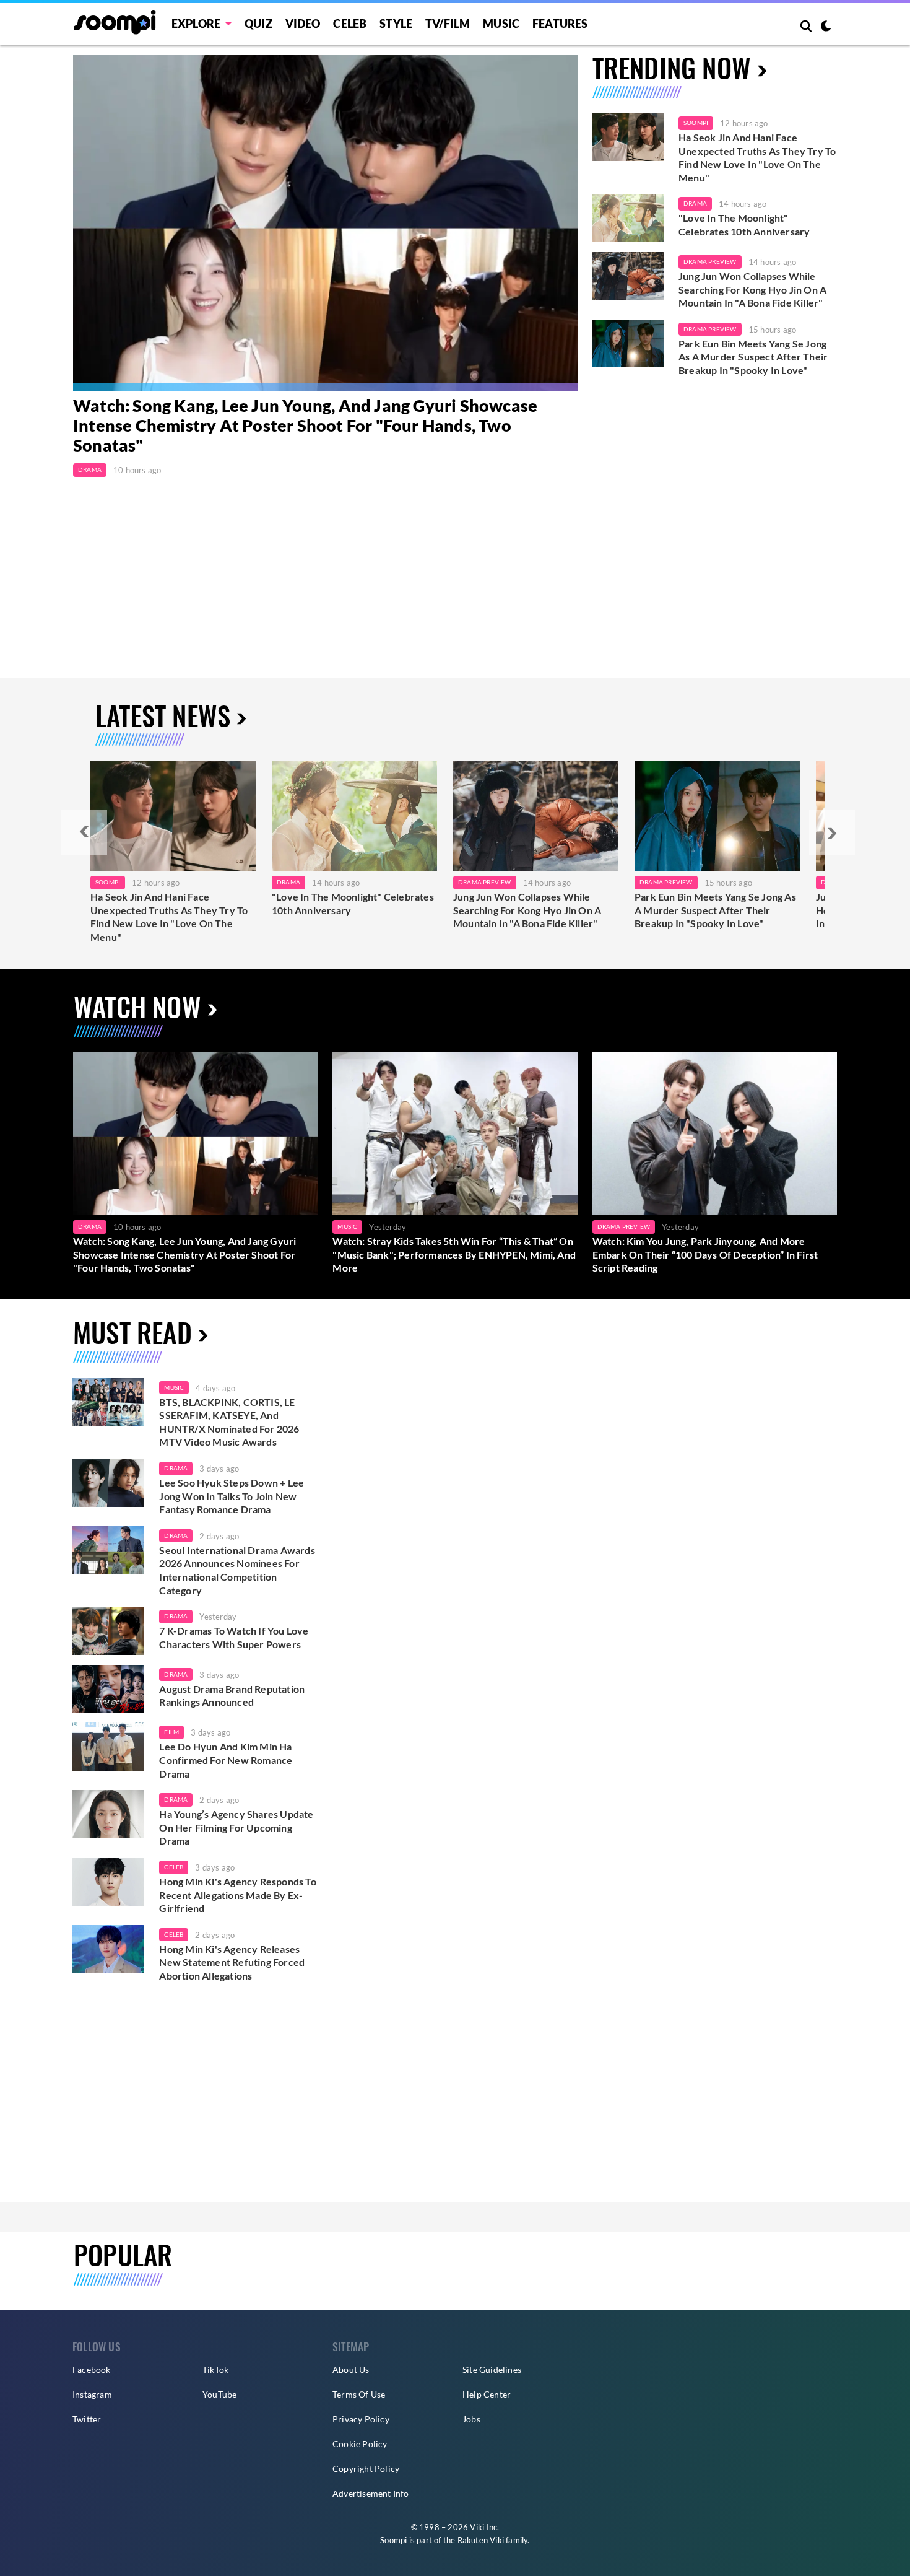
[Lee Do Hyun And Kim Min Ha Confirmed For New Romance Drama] (108, 1747)
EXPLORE (196, 24)
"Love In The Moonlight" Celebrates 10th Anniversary (744, 225)
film (171, 1732)
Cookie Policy (360, 2444)
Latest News (163, 715)
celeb (174, 1867)
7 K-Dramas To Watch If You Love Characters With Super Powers (234, 1637)
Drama (90, 469)
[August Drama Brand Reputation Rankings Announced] (108, 1689)
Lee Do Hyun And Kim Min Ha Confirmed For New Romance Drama (226, 1760)
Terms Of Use (359, 2394)
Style (396, 24)
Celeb (350, 24)
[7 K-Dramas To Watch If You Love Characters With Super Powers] (108, 1631)
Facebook (92, 2369)
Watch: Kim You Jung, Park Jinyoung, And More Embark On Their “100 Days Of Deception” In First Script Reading (705, 1254)
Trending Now (672, 67)
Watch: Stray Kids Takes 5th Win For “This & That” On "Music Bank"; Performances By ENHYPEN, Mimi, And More (454, 1254)
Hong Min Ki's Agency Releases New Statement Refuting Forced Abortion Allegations (232, 1962)
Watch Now (137, 1006)
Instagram (92, 2394)
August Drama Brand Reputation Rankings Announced (232, 1696)
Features (560, 24)
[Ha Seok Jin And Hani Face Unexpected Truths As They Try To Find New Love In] (173, 816)
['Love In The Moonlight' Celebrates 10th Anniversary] (628, 218)
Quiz (258, 24)
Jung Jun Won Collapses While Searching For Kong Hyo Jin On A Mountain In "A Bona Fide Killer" (752, 289)
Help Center (487, 2394)
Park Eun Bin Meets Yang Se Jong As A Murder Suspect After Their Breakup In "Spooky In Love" (753, 357)
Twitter (87, 2419)
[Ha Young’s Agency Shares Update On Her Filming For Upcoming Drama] (108, 1814)
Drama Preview (710, 261)
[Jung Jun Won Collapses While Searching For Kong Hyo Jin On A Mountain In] (536, 816)
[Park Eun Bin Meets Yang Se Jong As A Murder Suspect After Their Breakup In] (717, 816)
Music (501, 24)
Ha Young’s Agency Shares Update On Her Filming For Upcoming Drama (236, 1827)
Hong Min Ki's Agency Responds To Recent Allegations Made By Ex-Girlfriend (237, 1895)
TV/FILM (448, 24)
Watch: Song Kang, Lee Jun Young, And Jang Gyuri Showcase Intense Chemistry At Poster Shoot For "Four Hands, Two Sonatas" (305, 426)
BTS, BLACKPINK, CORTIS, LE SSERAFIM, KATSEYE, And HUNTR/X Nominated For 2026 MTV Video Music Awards (229, 1422)
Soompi (696, 123)
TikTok (215, 2369)
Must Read (132, 1332)
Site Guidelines (492, 2369)
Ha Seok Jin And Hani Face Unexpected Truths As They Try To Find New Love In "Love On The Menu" (757, 157)
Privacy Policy (361, 2419)
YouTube (219, 2394)
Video (303, 24)
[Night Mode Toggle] (826, 27)
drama (176, 1468)
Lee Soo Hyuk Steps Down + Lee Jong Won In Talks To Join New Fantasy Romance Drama (232, 1496)
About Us (351, 2369)
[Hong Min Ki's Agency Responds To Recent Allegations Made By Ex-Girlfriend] (108, 1882)
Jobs (471, 2419)
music (174, 1387)
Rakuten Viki (481, 2540)
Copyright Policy (366, 2469)
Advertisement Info (371, 2493)
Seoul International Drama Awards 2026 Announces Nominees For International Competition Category (237, 1570)
